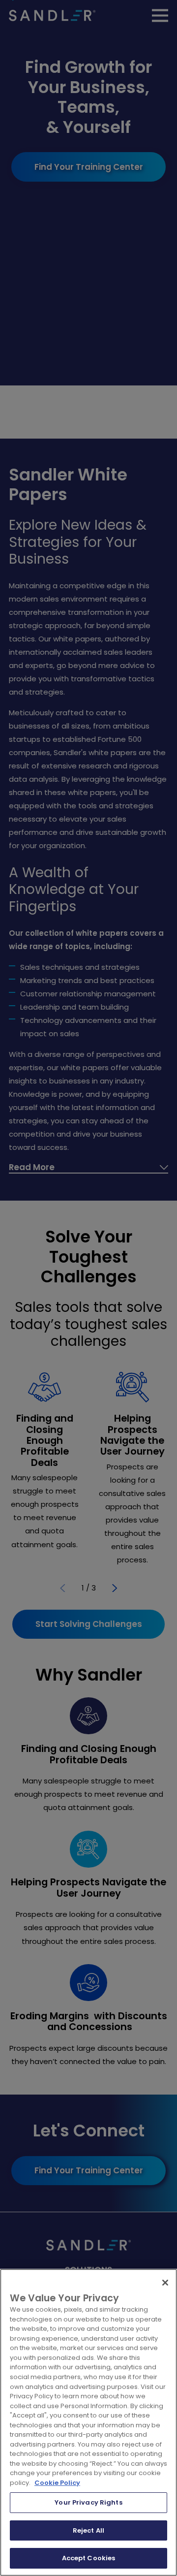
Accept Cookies (89, 2558)
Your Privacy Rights (88, 2502)
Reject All (88, 2530)
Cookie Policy (57, 2483)
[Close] (165, 2283)
